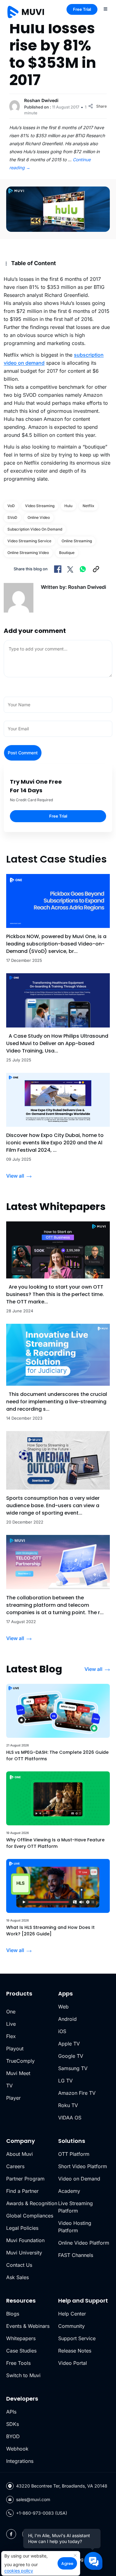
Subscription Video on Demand (35, 529)
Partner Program (25, 2179)
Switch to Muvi (23, 2375)
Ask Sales (17, 2277)
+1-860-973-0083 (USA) (42, 2513)
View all (15, 1176)
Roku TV (68, 2105)
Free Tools (18, 2363)
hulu (68, 506)
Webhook (17, 2449)
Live (11, 2024)
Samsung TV (73, 2068)
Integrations (20, 2461)
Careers (15, 2166)
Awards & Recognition (32, 2203)
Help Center (72, 2314)
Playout (15, 2049)
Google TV (71, 2056)
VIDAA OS (70, 2118)
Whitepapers (21, 2338)
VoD (11, 506)
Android (67, 2019)
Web (63, 2007)
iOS (62, 2031)
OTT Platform (74, 2154)
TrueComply (20, 2061)
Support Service (77, 2338)
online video (39, 517)
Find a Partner (22, 2191)
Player (13, 2098)
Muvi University (24, 2253)
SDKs (13, 2424)
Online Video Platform (84, 2243)
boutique (67, 553)
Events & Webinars (28, 2326)
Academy (69, 2191)
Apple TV (69, 2044)
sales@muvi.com (33, 2499)
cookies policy (19, 2571)
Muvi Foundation (25, 2240)
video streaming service (29, 541)
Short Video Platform (83, 2166)
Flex (11, 2036)
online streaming (77, 541)
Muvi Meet (18, 2073)
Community (71, 2326)
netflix (88, 506)
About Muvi (19, 2154)
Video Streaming (40, 506)
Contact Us (19, 2265)
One (11, 2012)
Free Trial (82, 9)
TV (9, 2086)
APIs (11, 2412)
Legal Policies (22, 2228)
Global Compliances (30, 2216)
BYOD (13, 2436)
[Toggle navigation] (105, 9)
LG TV (65, 2081)
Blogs (13, 2314)
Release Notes (75, 2351)
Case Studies (21, 2351)
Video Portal (73, 2363)
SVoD (12, 517)
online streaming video (28, 553)
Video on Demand (79, 2179)
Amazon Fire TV (77, 2093)
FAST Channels (76, 2255)
